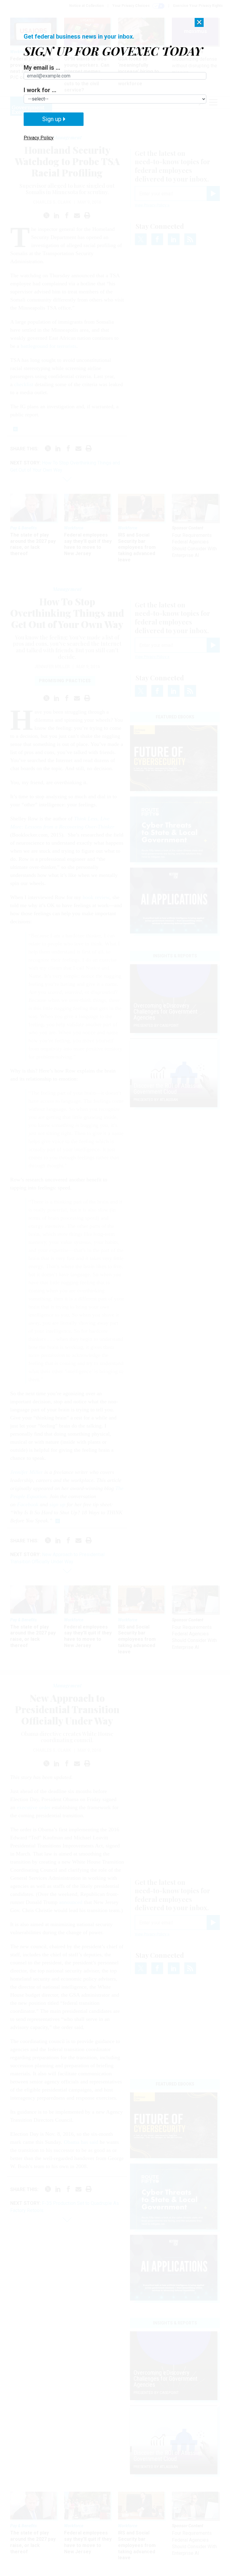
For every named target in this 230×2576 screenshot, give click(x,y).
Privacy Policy (39, 138)
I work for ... (40, 90)
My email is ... (42, 68)
